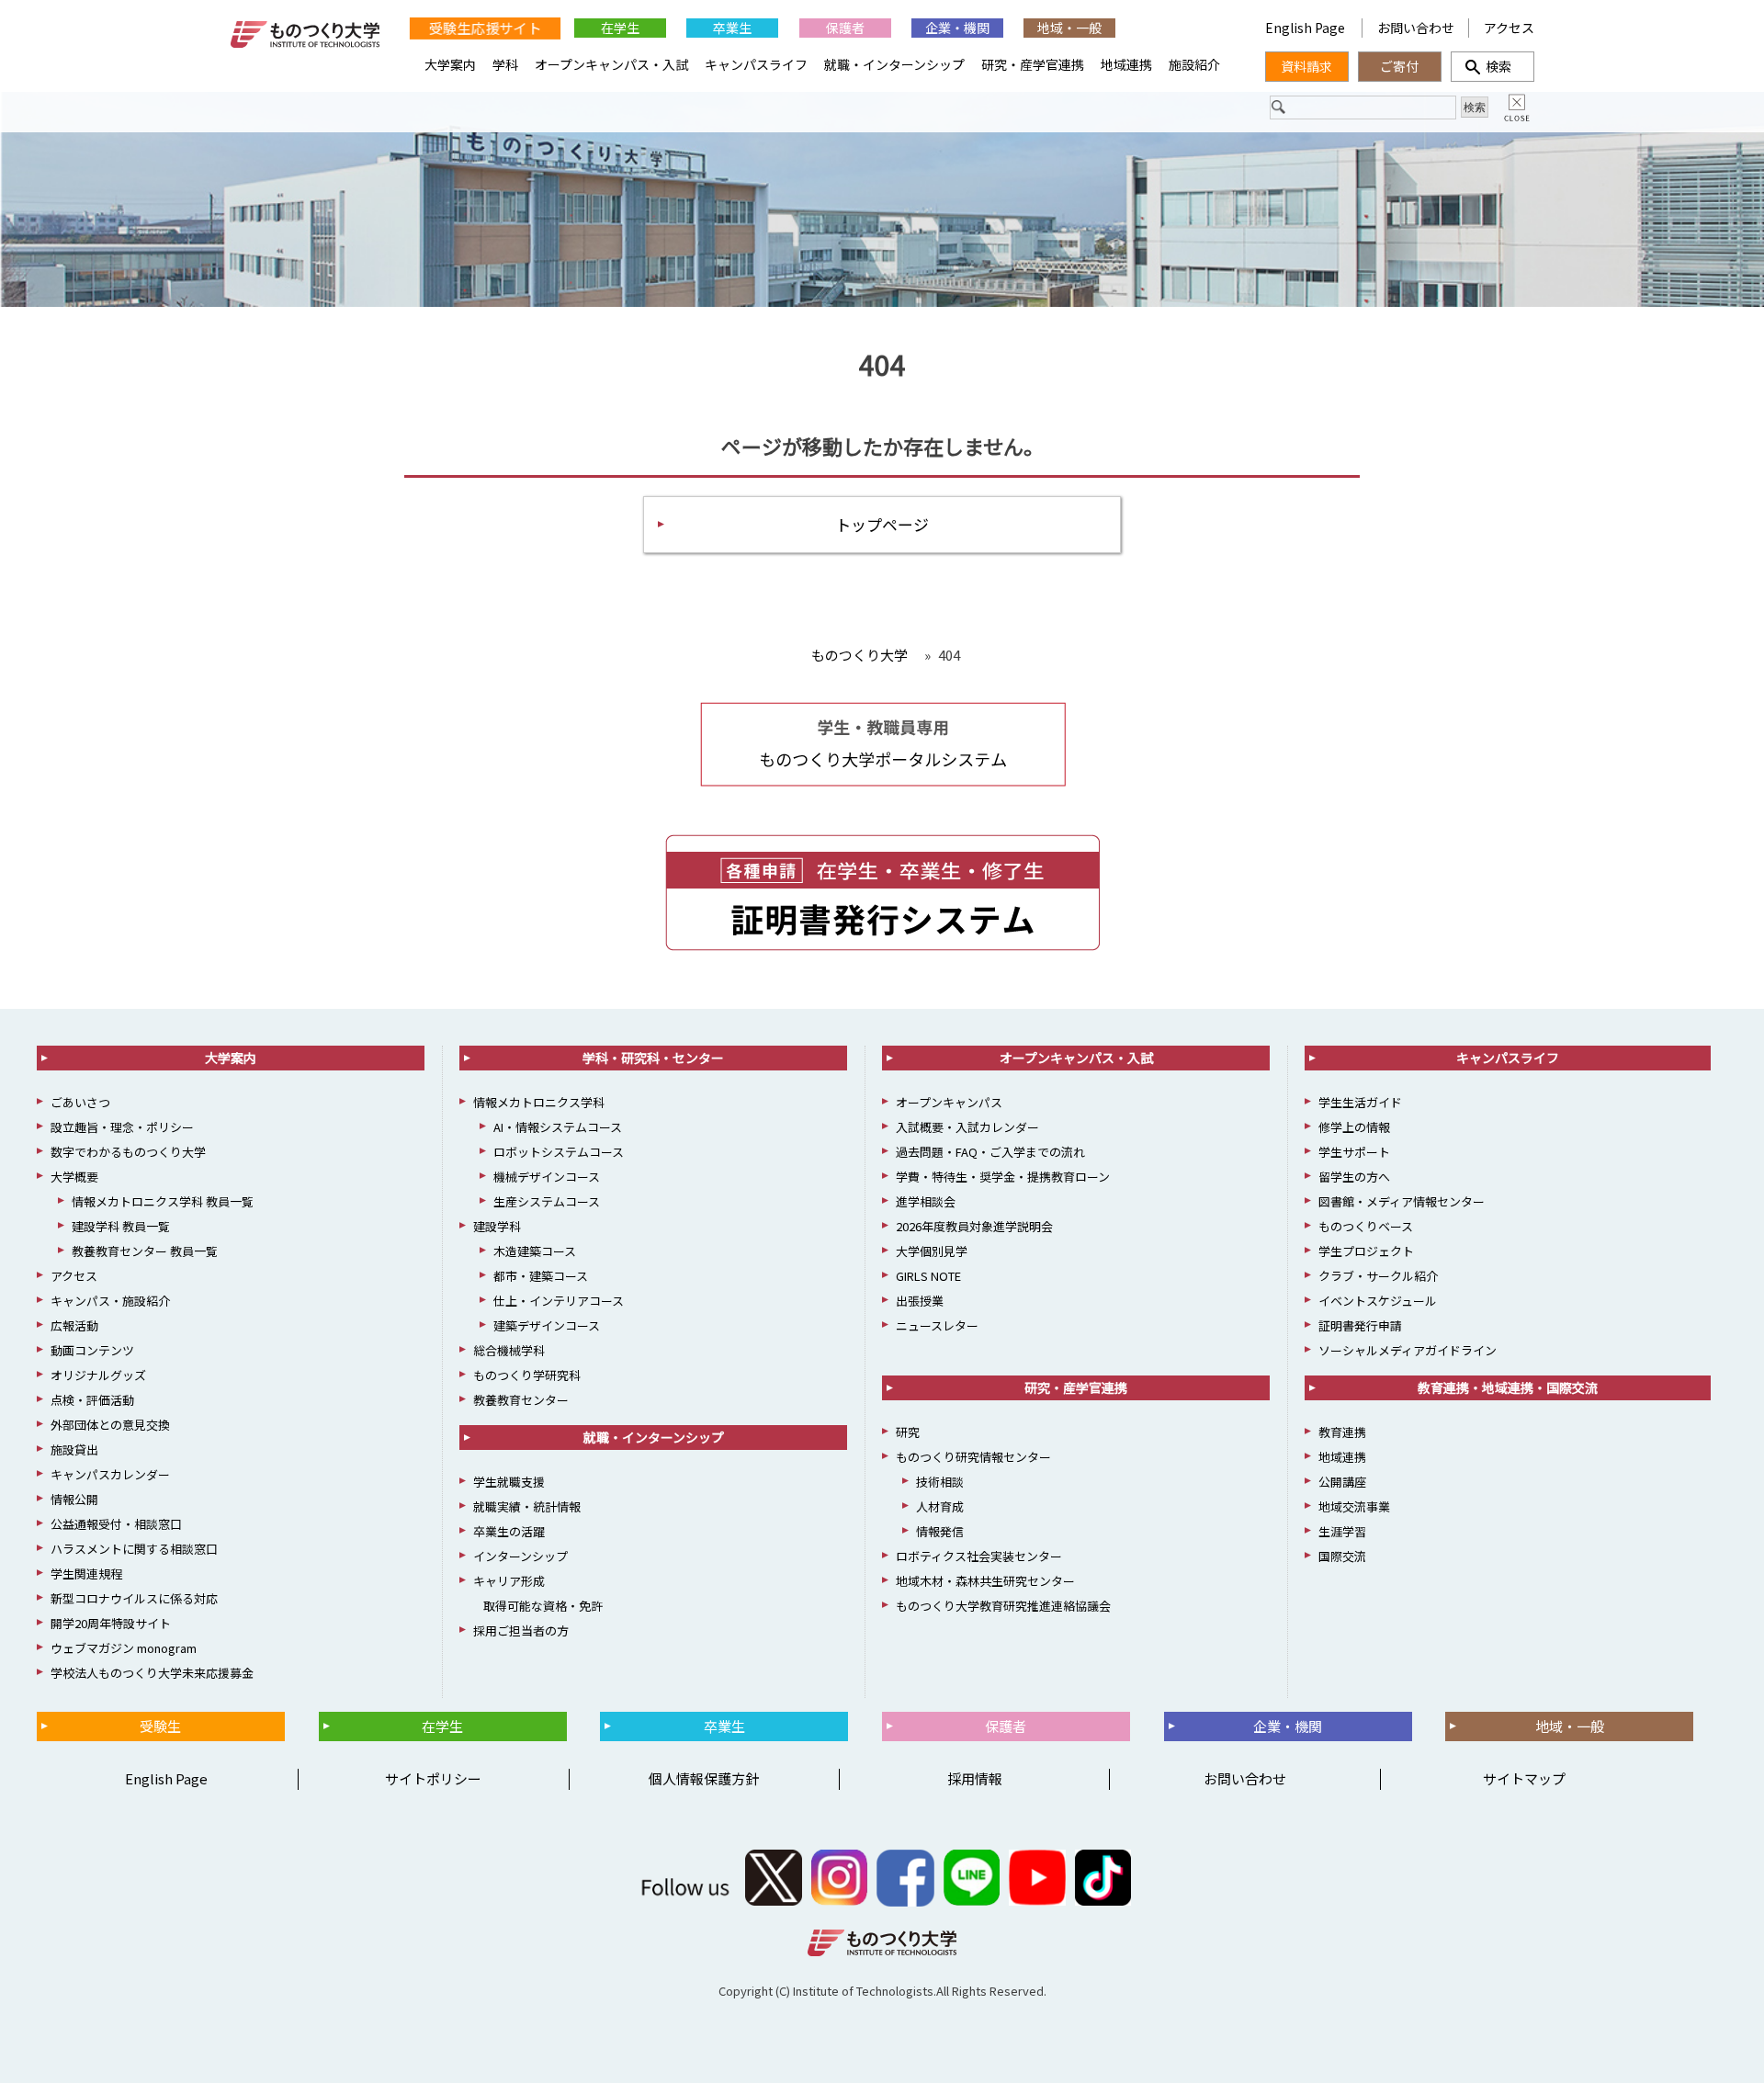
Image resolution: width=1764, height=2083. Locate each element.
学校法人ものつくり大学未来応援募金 (152, 1673)
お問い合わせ (1416, 28)
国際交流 (1342, 1556)
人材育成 (940, 1506)
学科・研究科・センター (653, 1058)
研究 (908, 1432)
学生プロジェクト (1366, 1251)
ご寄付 (1399, 66)
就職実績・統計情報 (527, 1506)
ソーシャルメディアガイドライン (1408, 1350)
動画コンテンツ (92, 1350)
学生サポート (1354, 1152)
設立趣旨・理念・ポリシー (122, 1127)
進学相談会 (926, 1201)
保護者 (845, 28)
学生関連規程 (86, 1574)
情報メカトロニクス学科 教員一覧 (163, 1201)
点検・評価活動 (92, 1400)
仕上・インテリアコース (559, 1301)
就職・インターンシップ (894, 64)
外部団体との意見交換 (110, 1425)
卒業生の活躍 (509, 1531)
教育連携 (1342, 1432)
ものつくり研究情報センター (973, 1457)
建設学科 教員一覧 (121, 1226)
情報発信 (940, 1531)
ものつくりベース (1366, 1226)
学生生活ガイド (1360, 1102)
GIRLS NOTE (928, 1276)
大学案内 (450, 64)
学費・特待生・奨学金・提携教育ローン (1003, 1177)
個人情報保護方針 (704, 1778)
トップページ (882, 524)
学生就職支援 (509, 1482)
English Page (1306, 28)
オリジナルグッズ (98, 1375)
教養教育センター (521, 1400)
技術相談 (940, 1482)
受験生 (160, 1726)
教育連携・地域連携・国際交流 (1508, 1387)
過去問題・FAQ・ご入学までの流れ (990, 1152)
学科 (505, 64)
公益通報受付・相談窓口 (116, 1524)
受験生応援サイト (485, 27)
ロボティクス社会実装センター (979, 1556)
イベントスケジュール (1378, 1301)
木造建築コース (535, 1251)
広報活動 (74, 1325)
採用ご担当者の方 (521, 1630)
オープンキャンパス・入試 (611, 64)
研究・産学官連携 (1033, 64)
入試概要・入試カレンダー (967, 1127)
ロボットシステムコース (559, 1152)
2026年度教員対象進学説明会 (974, 1226)
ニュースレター (937, 1325)
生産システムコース (547, 1201)
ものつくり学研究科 (527, 1375)
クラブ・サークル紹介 (1378, 1276)
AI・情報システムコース (558, 1127)
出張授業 (920, 1301)
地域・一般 (1069, 28)
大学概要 (74, 1177)
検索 (1492, 66)
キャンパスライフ (756, 64)
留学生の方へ (1354, 1177)
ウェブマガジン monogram (124, 1648)
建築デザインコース (547, 1325)
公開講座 (1342, 1482)
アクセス (1509, 28)
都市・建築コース (541, 1276)
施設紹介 (1194, 64)
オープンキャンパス (949, 1102)
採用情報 (975, 1778)
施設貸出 (74, 1449)
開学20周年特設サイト (111, 1623)
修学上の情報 (1354, 1127)
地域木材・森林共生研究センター (985, 1581)
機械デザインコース (547, 1177)
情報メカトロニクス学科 (539, 1102)
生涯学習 (1342, 1531)
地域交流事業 (1354, 1506)
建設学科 (497, 1226)
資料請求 (1306, 66)
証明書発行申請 (1360, 1325)
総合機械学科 (509, 1350)
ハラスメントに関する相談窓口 (134, 1549)
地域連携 (1126, 64)
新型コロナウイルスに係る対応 (134, 1598)
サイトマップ (1524, 1778)
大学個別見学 (932, 1251)
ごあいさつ (80, 1102)
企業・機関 (957, 28)
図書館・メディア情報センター (1402, 1201)
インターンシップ (520, 1556)
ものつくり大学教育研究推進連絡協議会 (1003, 1606)
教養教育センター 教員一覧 (145, 1251)
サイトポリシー (433, 1778)
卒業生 (732, 28)
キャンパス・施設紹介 (110, 1301)
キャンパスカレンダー (110, 1474)
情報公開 (74, 1499)
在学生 (620, 28)
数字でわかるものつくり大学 (128, 1152)
